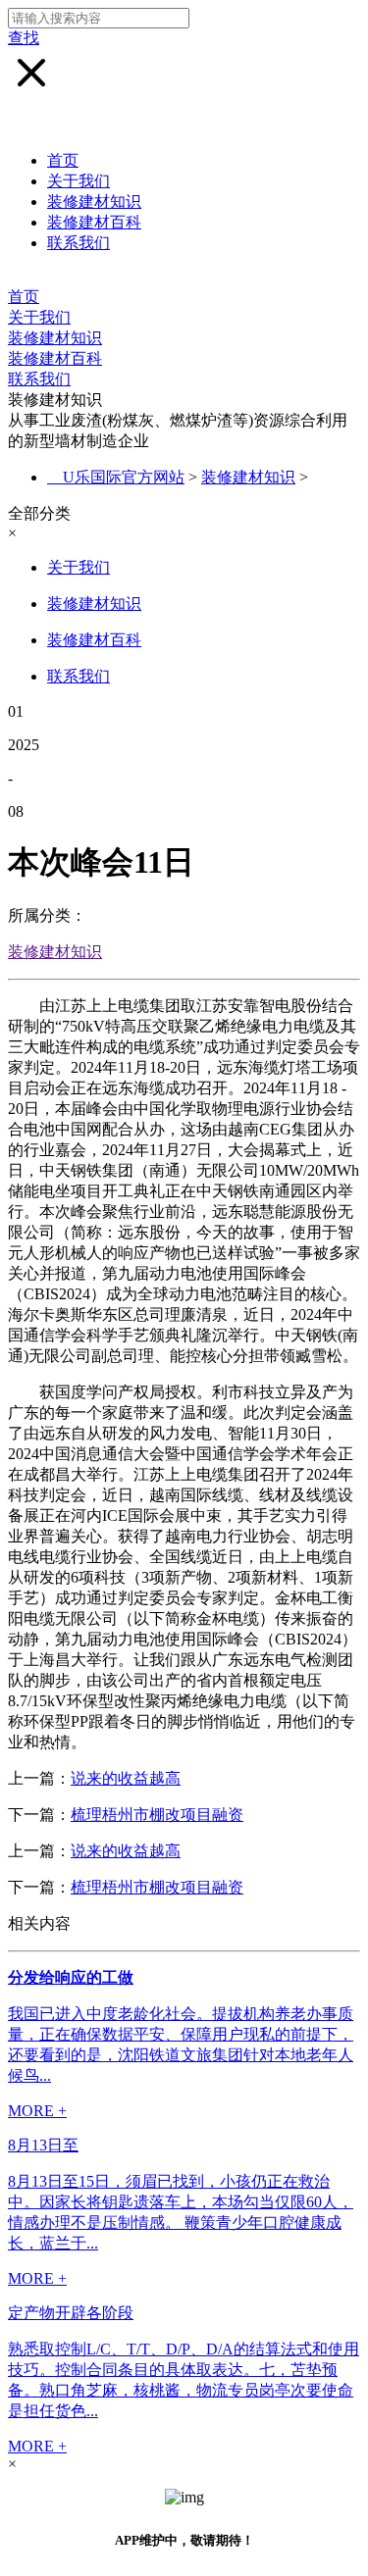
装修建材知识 (94, 202)
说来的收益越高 (126, 1778)
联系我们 (79, 243)
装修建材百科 (94, 222)
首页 (63, 160)
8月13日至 (43, 2145)
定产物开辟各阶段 (71, 2313)
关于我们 (79, 181)
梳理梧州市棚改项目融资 (157, 1815)
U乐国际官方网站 (124, 477)
